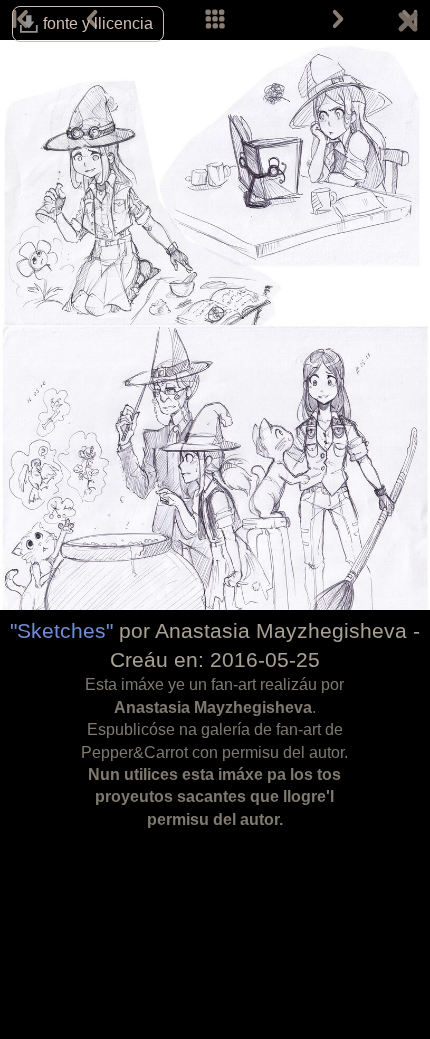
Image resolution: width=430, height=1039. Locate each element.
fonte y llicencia (98, 23)
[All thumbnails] (215, 20)
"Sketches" (61, 630)
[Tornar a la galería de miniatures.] (408, 25)
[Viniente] (338, 20)
